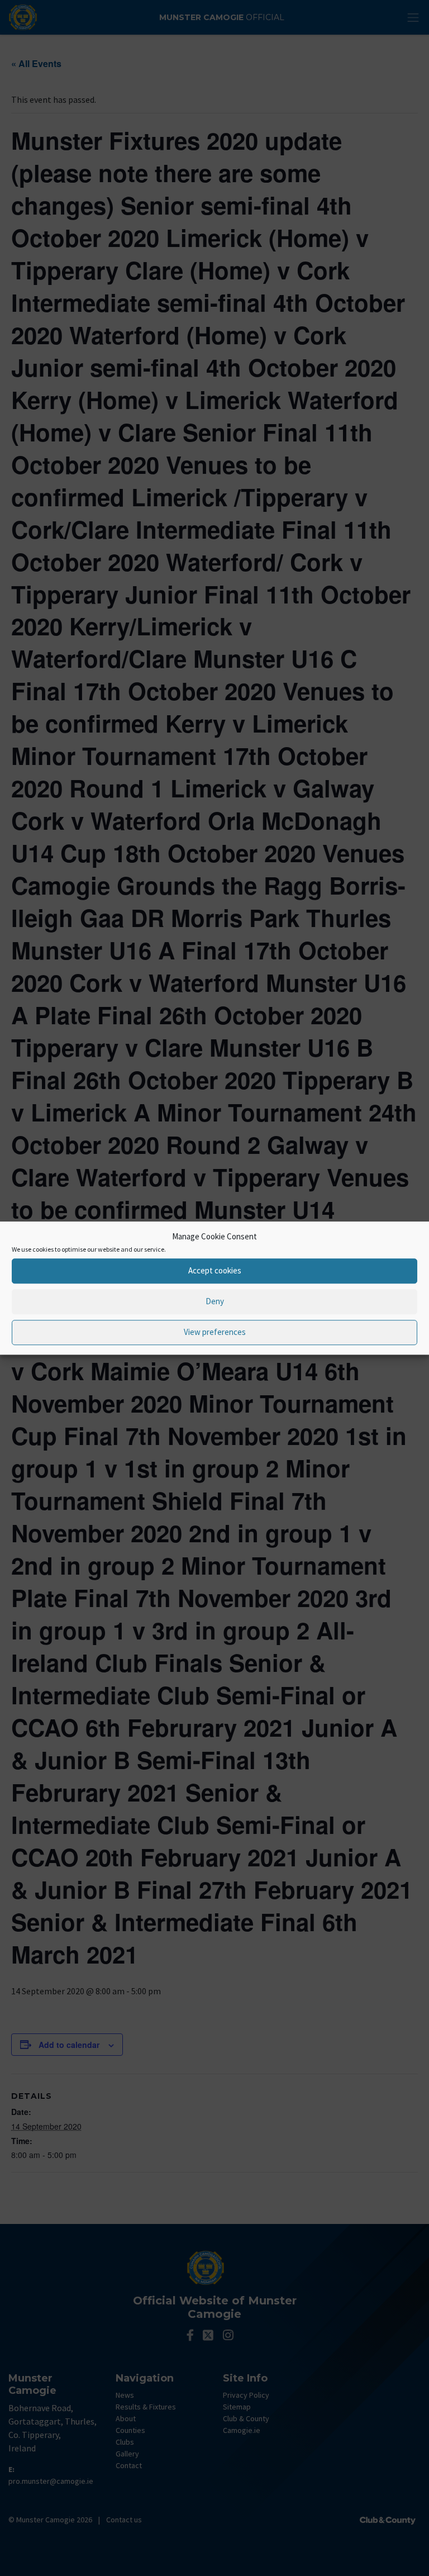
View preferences (215, 1332)
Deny (215, 1301)
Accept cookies (215, 1270)
